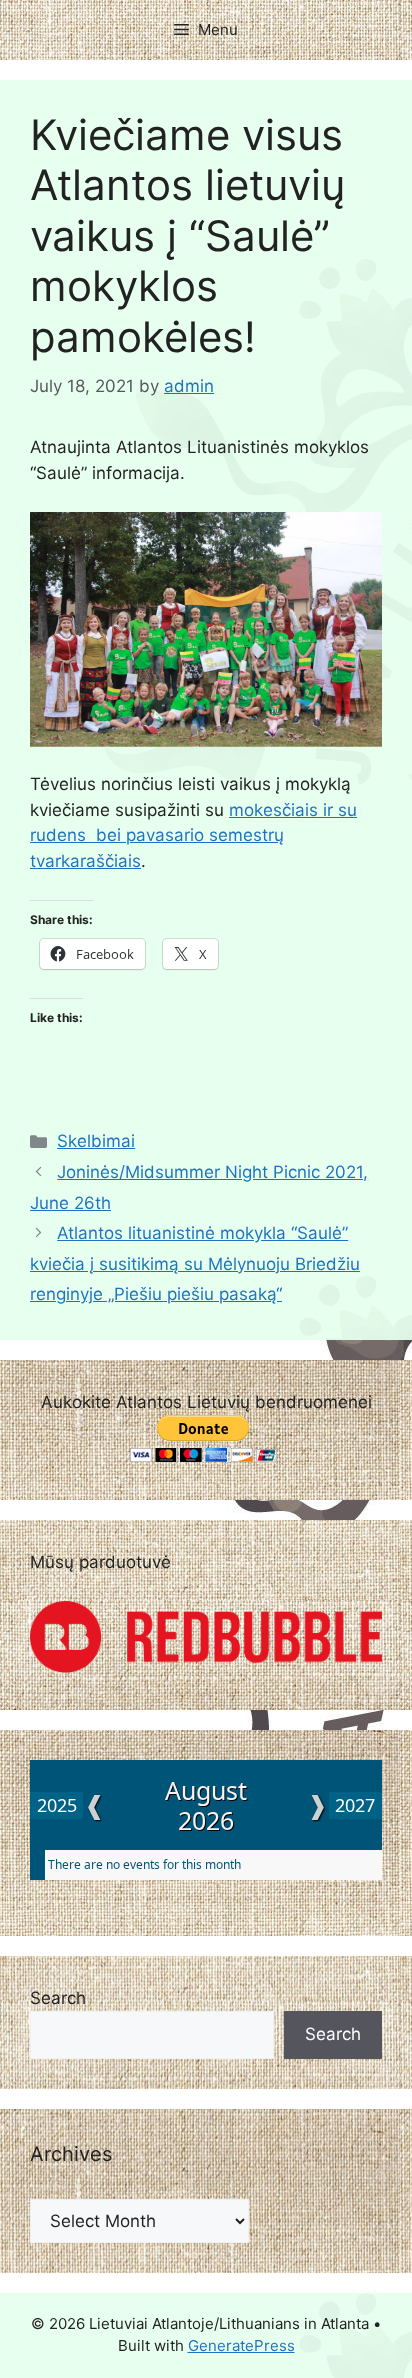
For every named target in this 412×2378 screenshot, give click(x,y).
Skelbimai (96, 1141)
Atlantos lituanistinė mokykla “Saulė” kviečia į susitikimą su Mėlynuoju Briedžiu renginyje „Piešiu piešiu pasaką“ (195, 1263)
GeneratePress (241, 2345)
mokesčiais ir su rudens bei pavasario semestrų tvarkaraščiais (193, 835)
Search (58, 1998)
